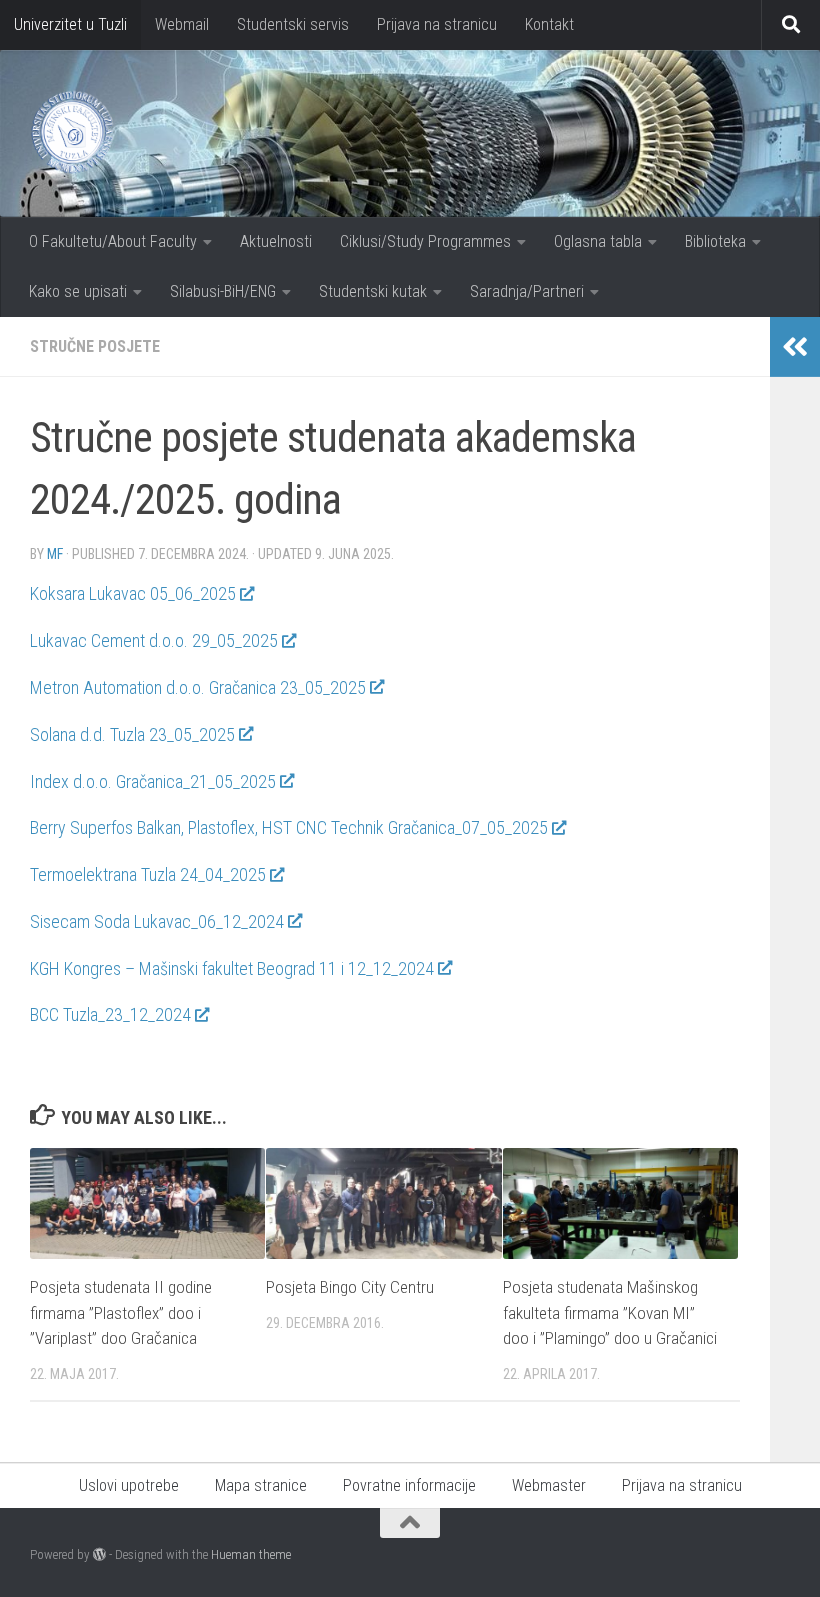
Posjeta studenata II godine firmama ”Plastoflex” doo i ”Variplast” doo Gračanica (121, 1312)
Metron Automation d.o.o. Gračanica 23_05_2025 (198, 687)
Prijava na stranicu (437, 24)
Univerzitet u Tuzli (70, 24)
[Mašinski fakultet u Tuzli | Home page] (72, 132)
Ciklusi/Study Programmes (425, 241)
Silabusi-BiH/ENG (223, 291)
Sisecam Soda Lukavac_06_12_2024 (157, 921)
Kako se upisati (78, 291)
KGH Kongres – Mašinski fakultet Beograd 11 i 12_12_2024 (232, 968)
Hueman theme (251, 1554)
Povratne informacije (409, 1485)
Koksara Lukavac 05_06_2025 (133, 593)
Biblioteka (715, 241)
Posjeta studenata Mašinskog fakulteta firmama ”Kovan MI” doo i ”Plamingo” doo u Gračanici (610, 1312)
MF (55, 554)
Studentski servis (293, 24)
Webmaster (549, 1485)
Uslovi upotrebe (129, 1485)
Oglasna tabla (598, 241)
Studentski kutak (373, 291)
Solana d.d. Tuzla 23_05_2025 (132, 734)
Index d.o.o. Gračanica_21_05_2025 (153, 781)
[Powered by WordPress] (99, 1554)
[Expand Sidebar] (795, 347)
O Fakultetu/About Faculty (113, 241)
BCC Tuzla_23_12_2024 (110, 1014)
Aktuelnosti (276, 241)
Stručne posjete (95, 346)
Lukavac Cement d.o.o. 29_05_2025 (154, 640)
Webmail (182, 24)
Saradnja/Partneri (527, 291)
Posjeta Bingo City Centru (350, 1287)
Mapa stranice (261, 1485)
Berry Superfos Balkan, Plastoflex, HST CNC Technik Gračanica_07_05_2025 (289, 827)
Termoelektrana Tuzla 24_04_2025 (148, 874)
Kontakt (549, 24)
